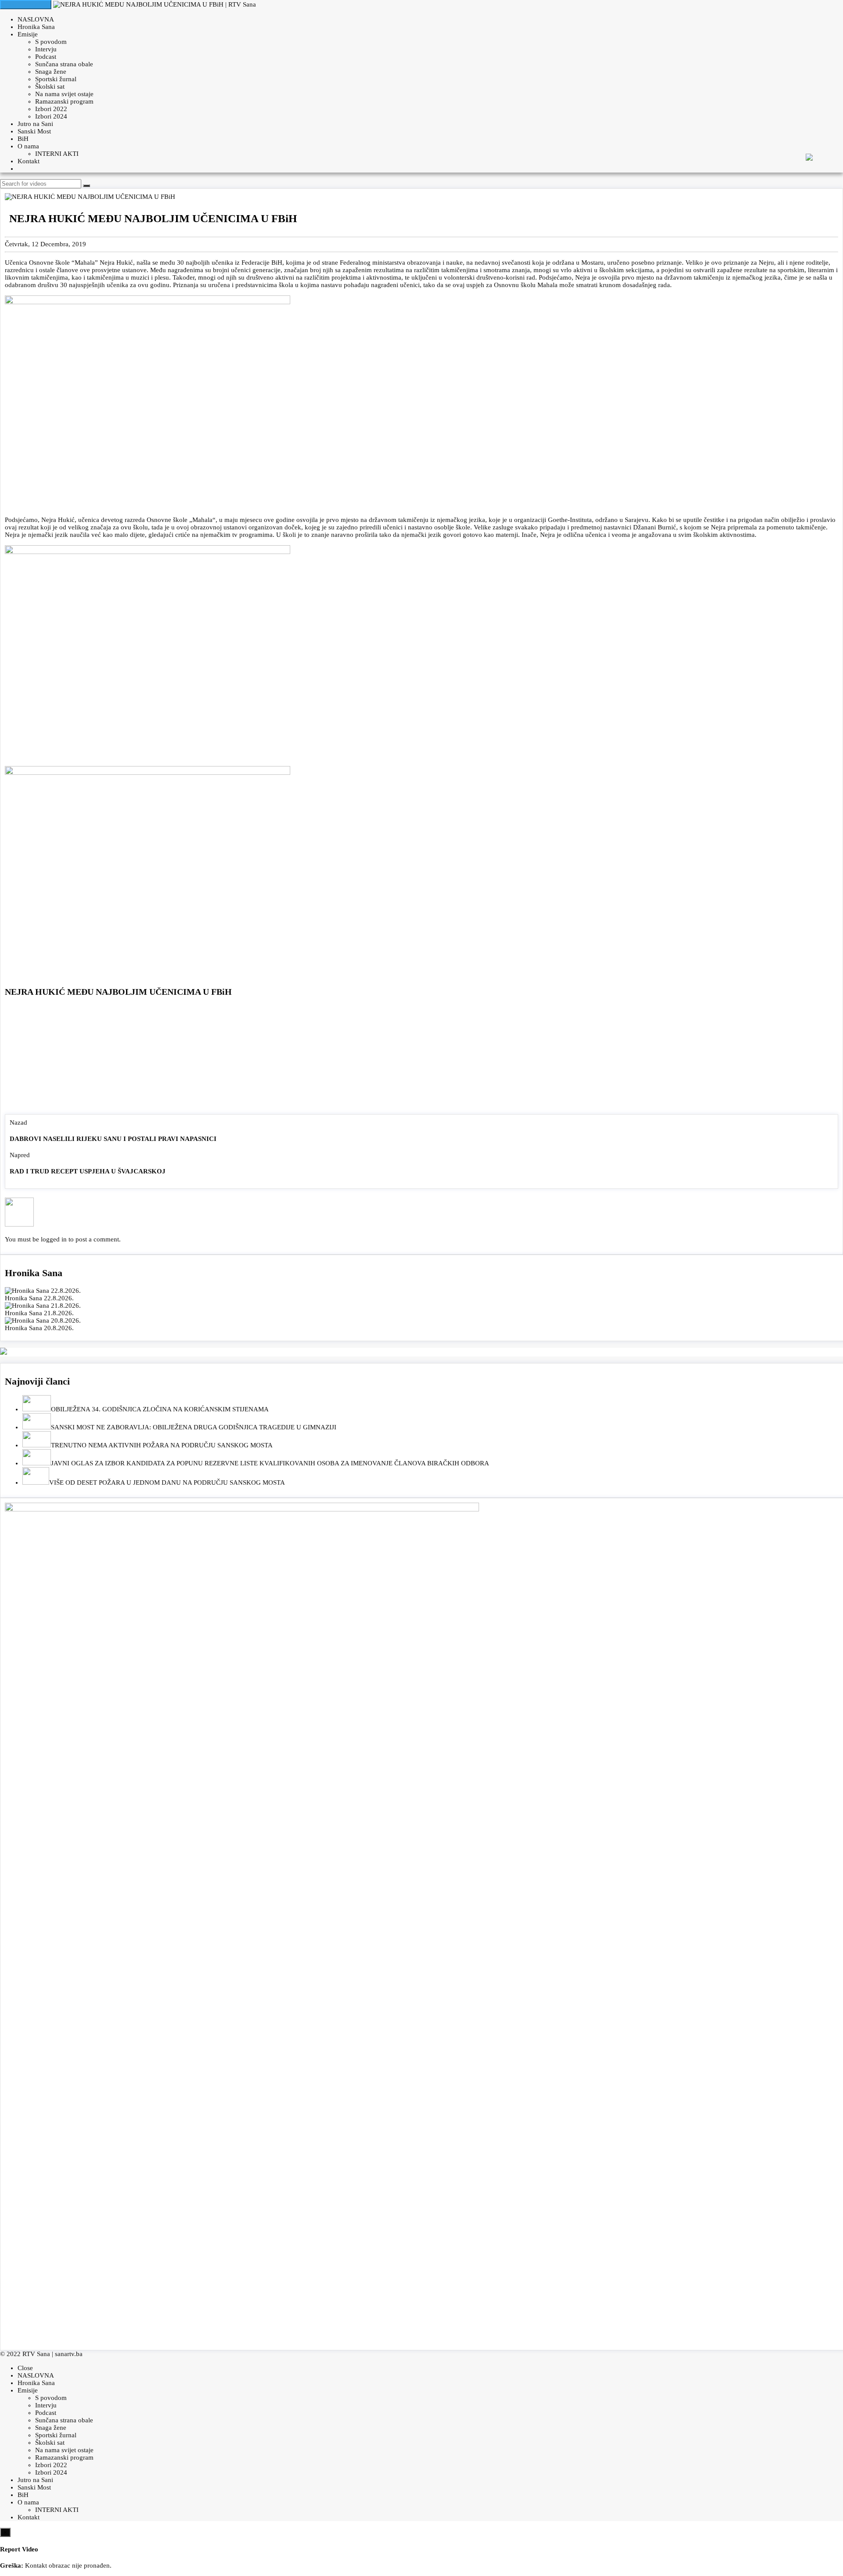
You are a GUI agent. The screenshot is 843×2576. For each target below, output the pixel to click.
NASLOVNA (36, 19)
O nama (28, 146)
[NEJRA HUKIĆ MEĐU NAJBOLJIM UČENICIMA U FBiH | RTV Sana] (155, 4)
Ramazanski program (64, 101)
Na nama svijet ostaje (64, 94)
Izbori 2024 (51, 116)
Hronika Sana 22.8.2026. (39, 1298)
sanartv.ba (69, 2354)
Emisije (28, 34)
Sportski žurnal (56, 79)
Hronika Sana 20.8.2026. (39, 1328)
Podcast (46, 57)
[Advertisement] (421, 1058)
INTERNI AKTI (57, 154)
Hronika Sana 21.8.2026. (39, 1313)
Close (25, 2368)
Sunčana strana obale (64, 64)
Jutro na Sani (35, 124)
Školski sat (50, 86)
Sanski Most (34, 131)
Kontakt (29, 161)
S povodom (51, 42)
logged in (54, 1239)
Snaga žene (51, 72)
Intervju (46, 49)
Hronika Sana (36, 27)
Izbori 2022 (51, 109)
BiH (23, 139)
